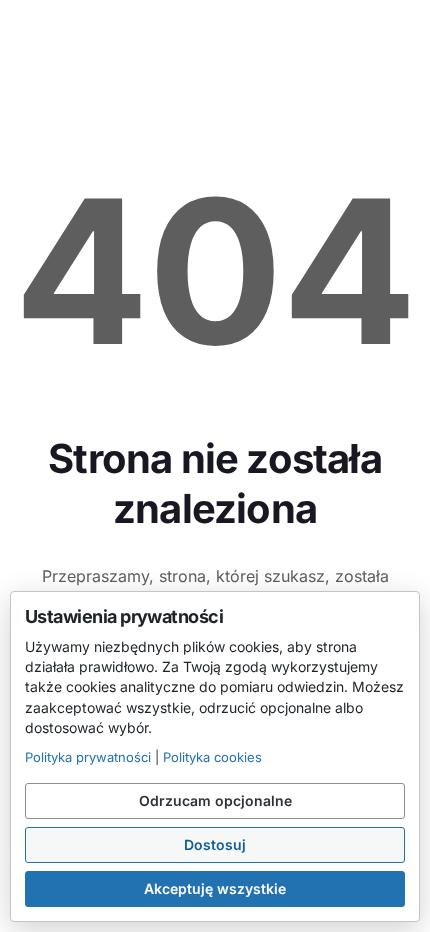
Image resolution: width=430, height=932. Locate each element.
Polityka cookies (212, 757)
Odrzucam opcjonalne (215, 800)
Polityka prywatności (88, 757)
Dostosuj (215, 844)
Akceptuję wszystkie (215, 888)
